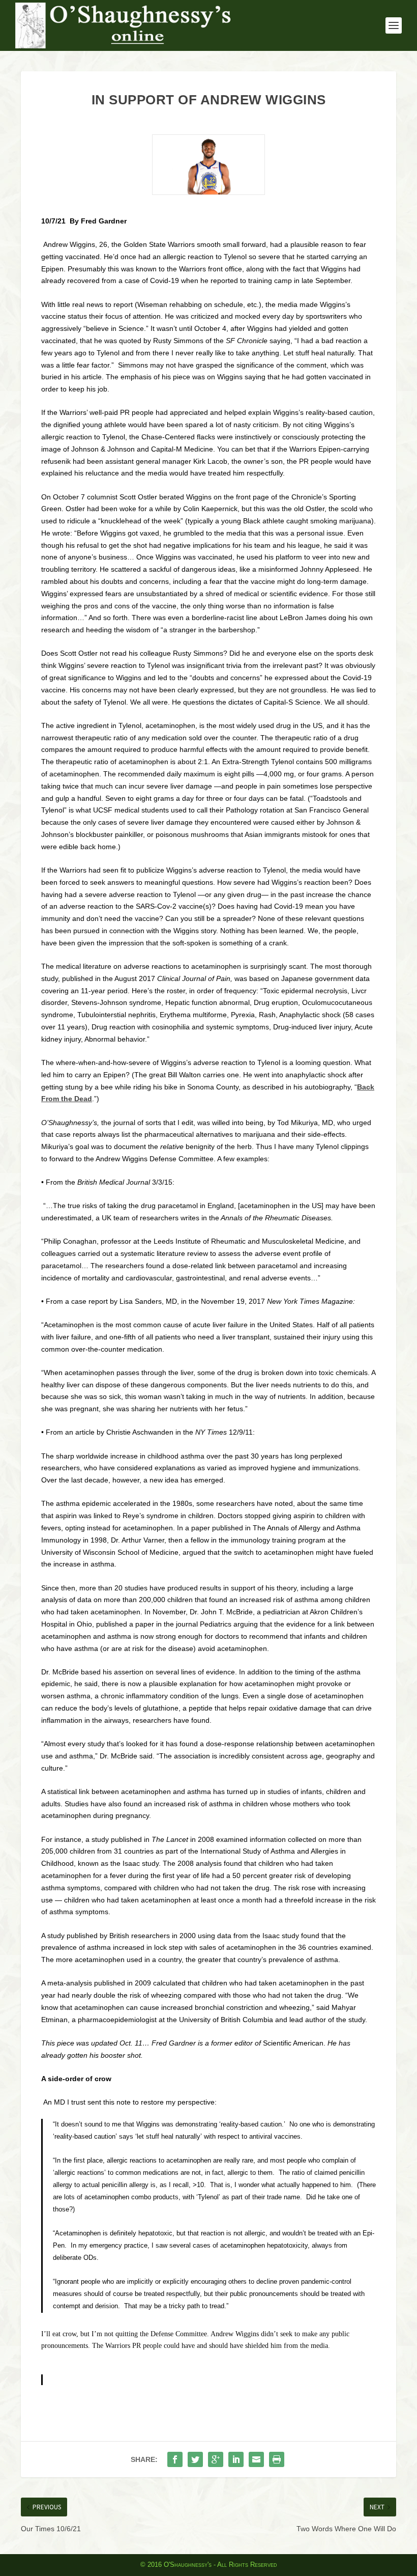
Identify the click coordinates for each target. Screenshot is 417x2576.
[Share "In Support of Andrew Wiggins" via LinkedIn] (236, 2459)
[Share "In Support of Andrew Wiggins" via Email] (256, 2459)
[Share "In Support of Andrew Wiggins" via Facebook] (175, 2459)
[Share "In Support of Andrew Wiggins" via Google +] (216, 2459)
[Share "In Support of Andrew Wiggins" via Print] (277, 2459)
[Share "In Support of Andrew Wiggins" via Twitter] (195, 2459)
